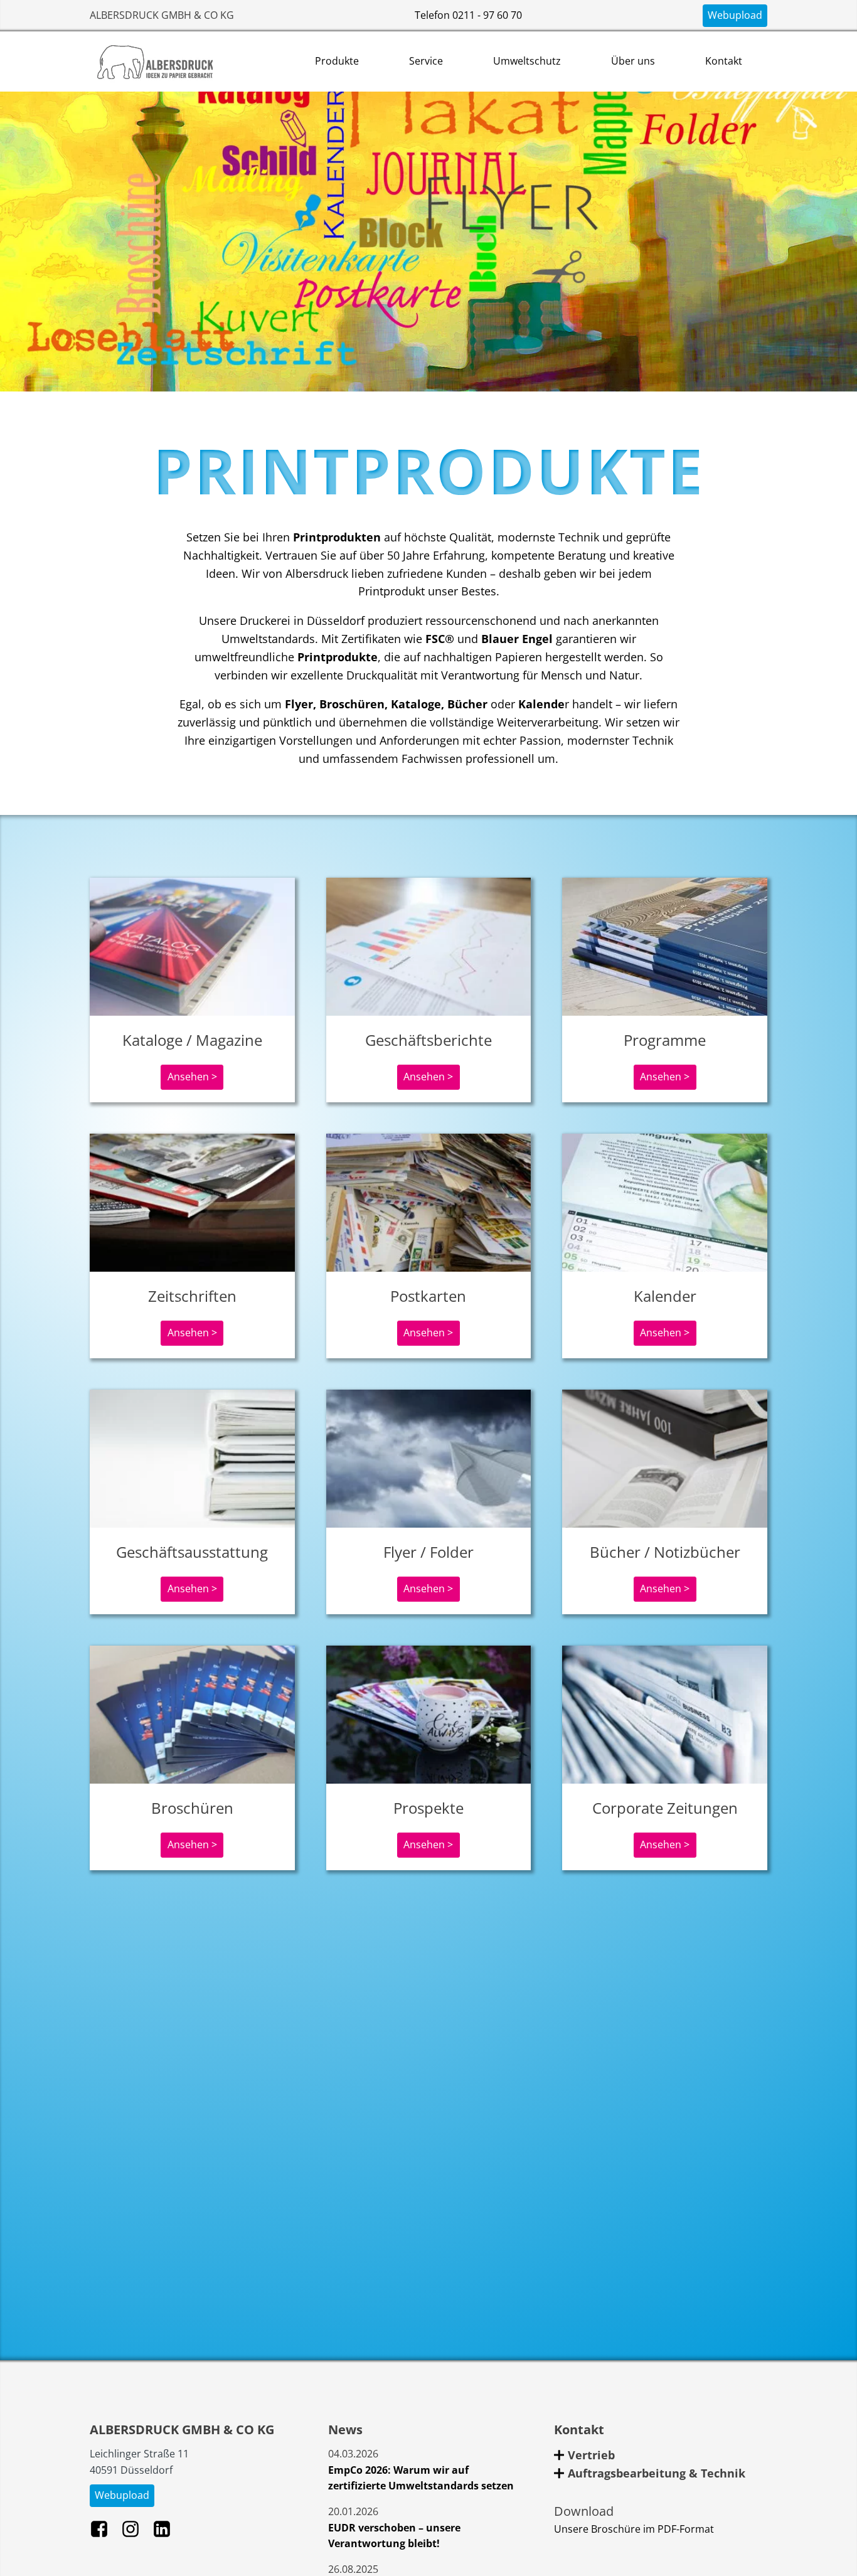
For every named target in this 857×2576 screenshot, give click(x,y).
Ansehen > (192, 1077)
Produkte (337, 61)
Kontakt (724, 61)
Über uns (633, 61)
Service (426, 61)
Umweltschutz (527, 61)
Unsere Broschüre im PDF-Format (634, 2529)
